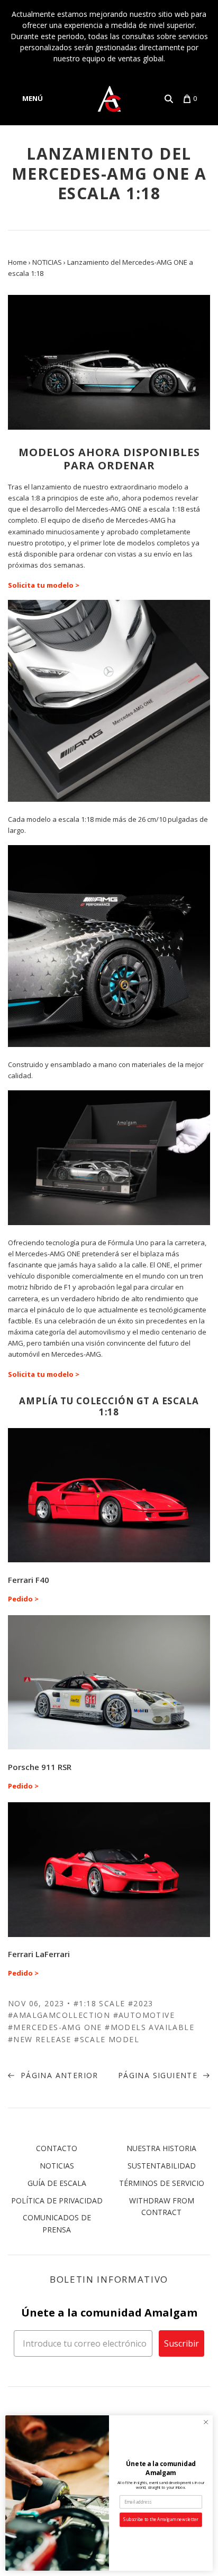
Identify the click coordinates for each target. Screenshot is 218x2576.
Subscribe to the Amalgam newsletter (161, 2520)
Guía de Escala (57, 2183)
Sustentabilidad (162, 2166)
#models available (149, 2027)
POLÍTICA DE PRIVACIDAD (57, 2200)
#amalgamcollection (59, 2015)
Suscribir (181, 2343)
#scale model (107, 2039)
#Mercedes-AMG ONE (55, 2027)
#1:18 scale (99, 2003)
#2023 (141, 2003)
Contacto (57, 2148)
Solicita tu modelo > (44, 585)
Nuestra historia (161, 2148)
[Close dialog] (206, 2422)
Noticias (57, 2166)
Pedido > (23, 1599)
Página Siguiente (159, 2075)
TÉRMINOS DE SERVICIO (162, 2183)
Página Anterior (58, 2075)
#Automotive (144, 2015)
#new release (40, 2039)
